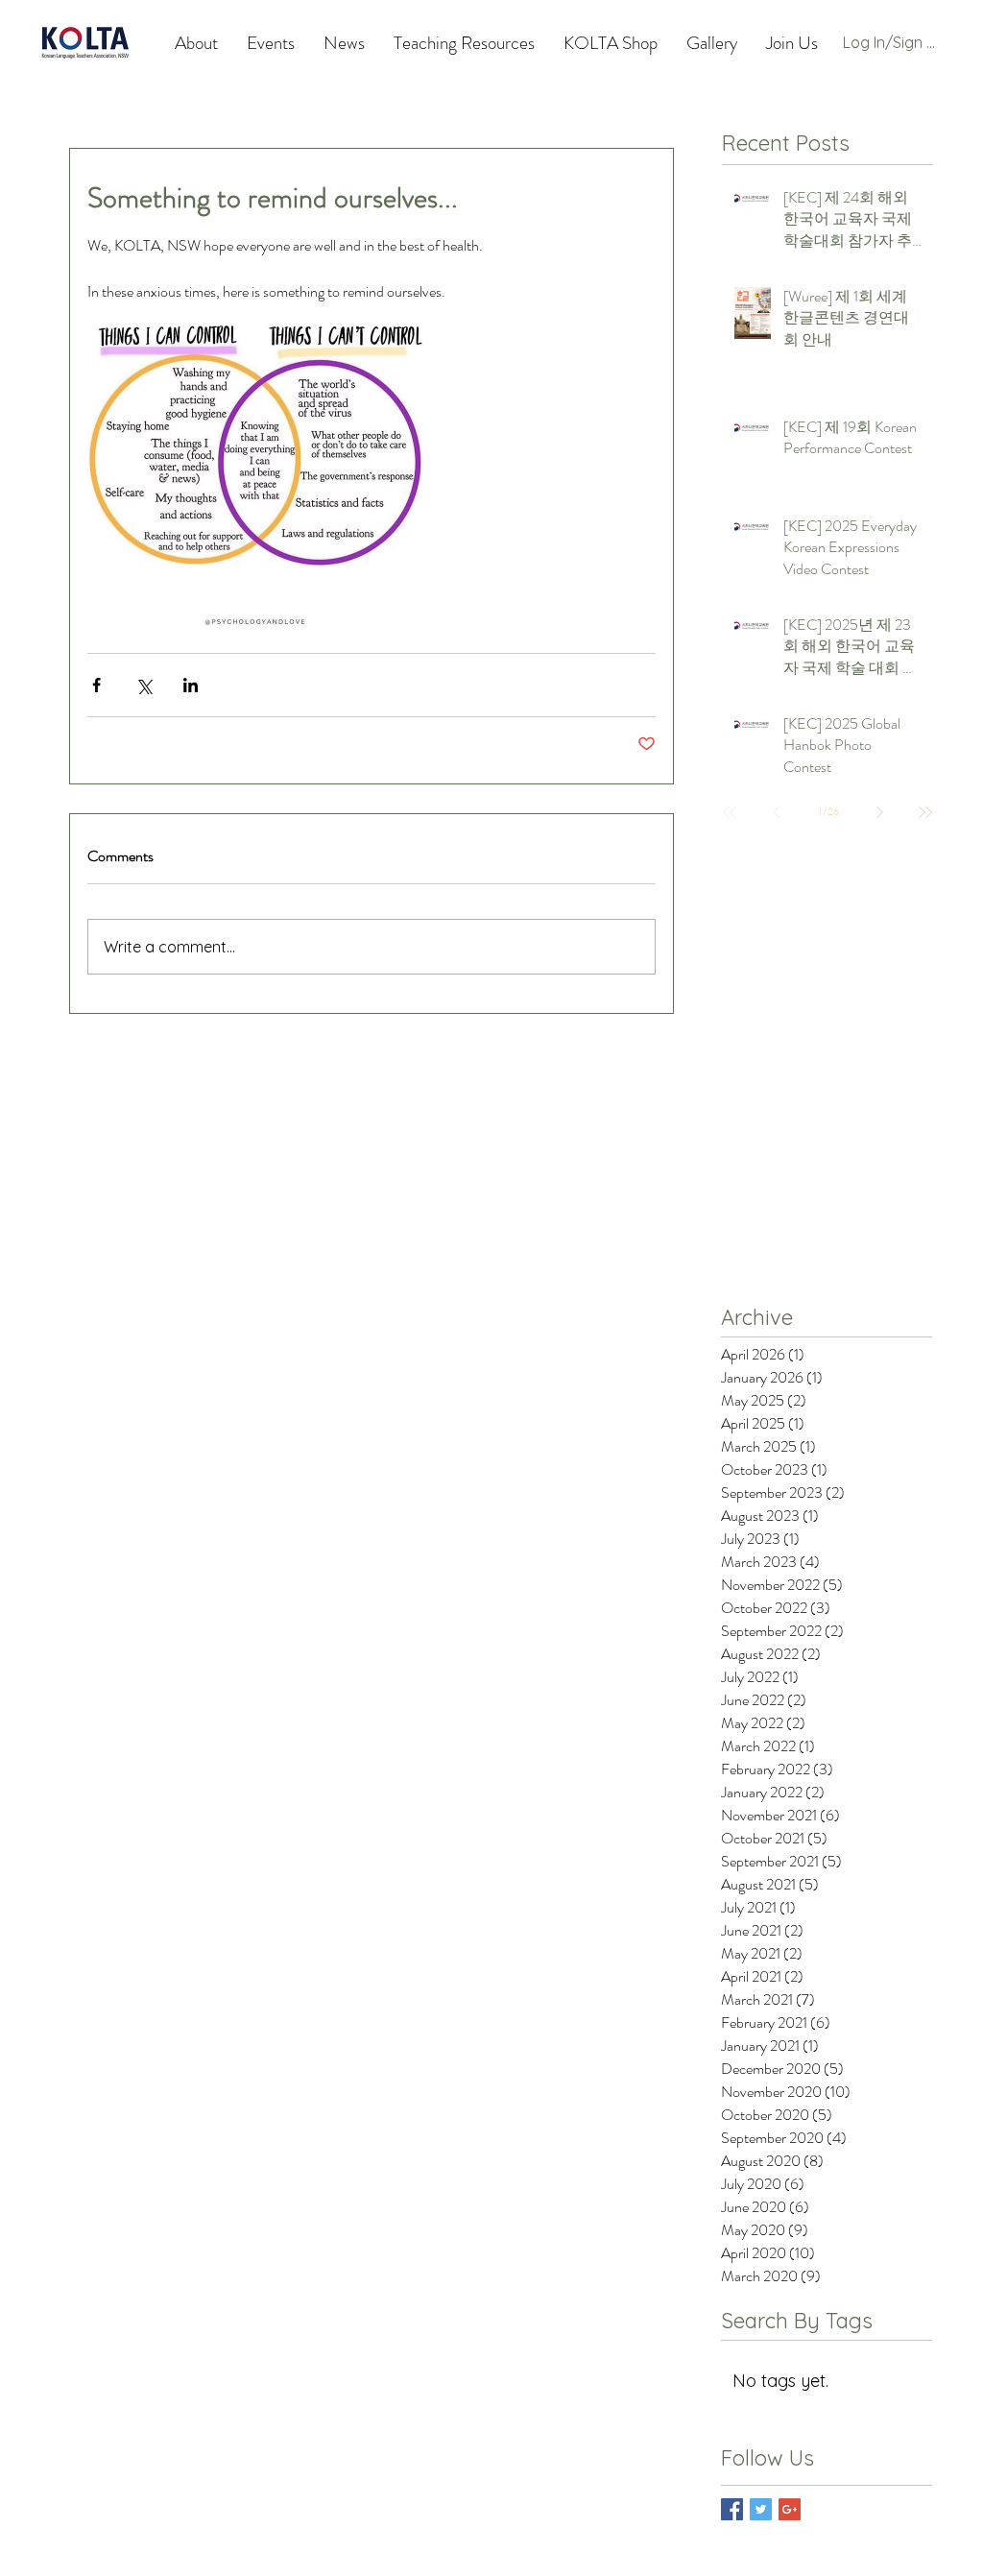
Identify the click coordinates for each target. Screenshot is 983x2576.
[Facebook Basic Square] (732, 2509)
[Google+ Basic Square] (790, 2509)
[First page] (730, 812)
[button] (464, 43)
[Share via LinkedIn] (191, 685)
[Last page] (925, 812)
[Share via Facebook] (96, 685)
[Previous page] (776, 812)
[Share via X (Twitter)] (144, 685)
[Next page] (879, 812)
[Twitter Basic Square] (761, 2509)
